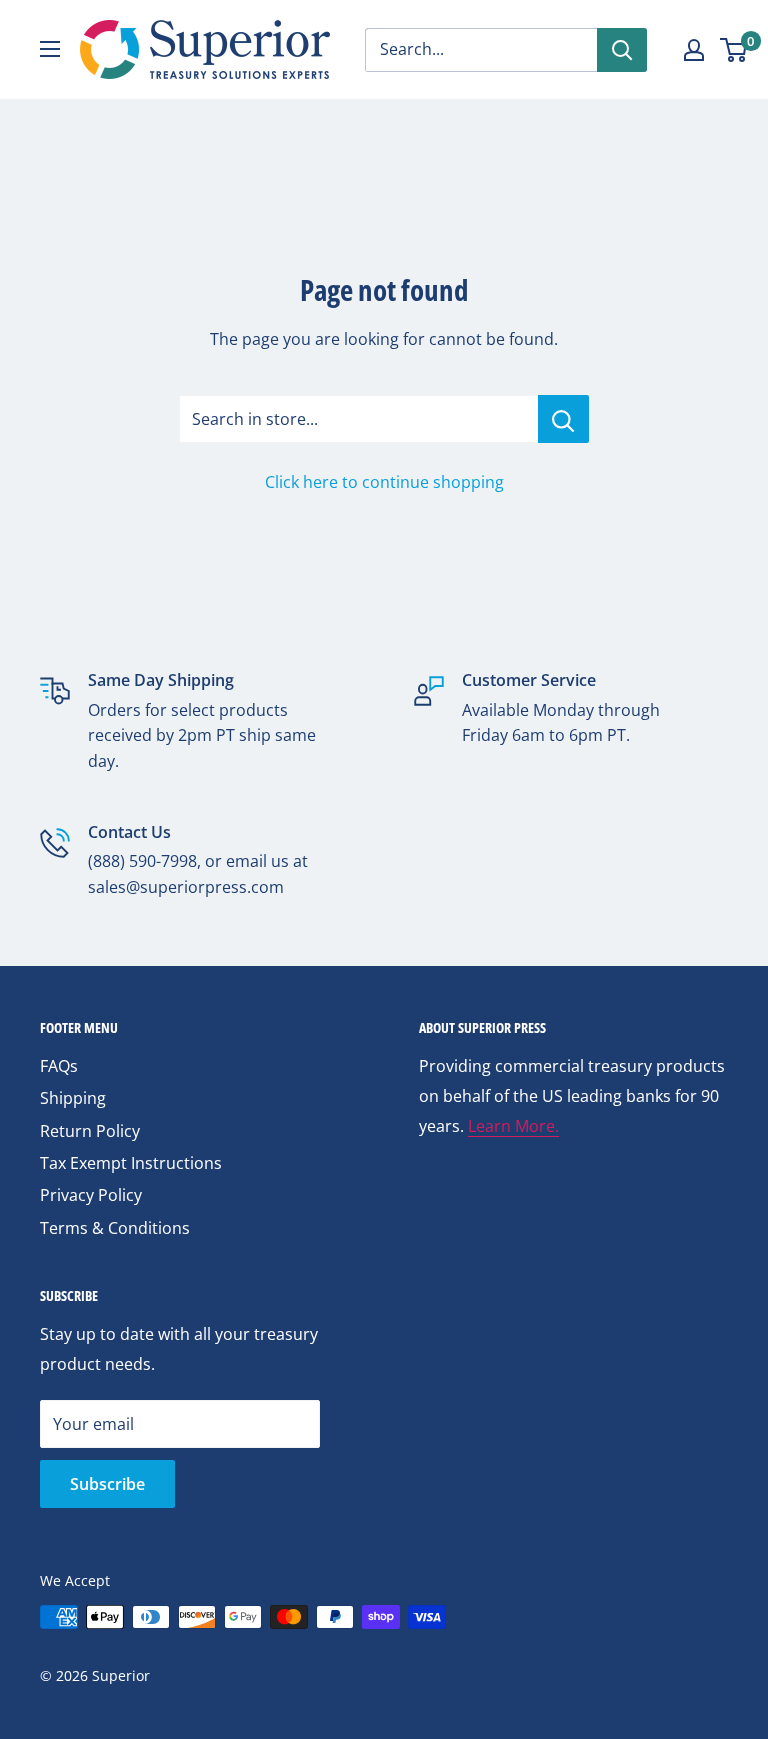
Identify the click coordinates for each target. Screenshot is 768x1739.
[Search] (622, 50)
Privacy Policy (91, 1195)
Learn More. (513, 1126)
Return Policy (90, 1131)
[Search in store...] (563, 419)
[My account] (694, 50)
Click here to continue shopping (384, 482)
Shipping (73, 1098)
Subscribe (107, 1484)
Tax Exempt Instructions (131, 1163)
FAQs (59, 1066)
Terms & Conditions (115, 1228)
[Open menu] (50, 49)
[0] (734, 50)
